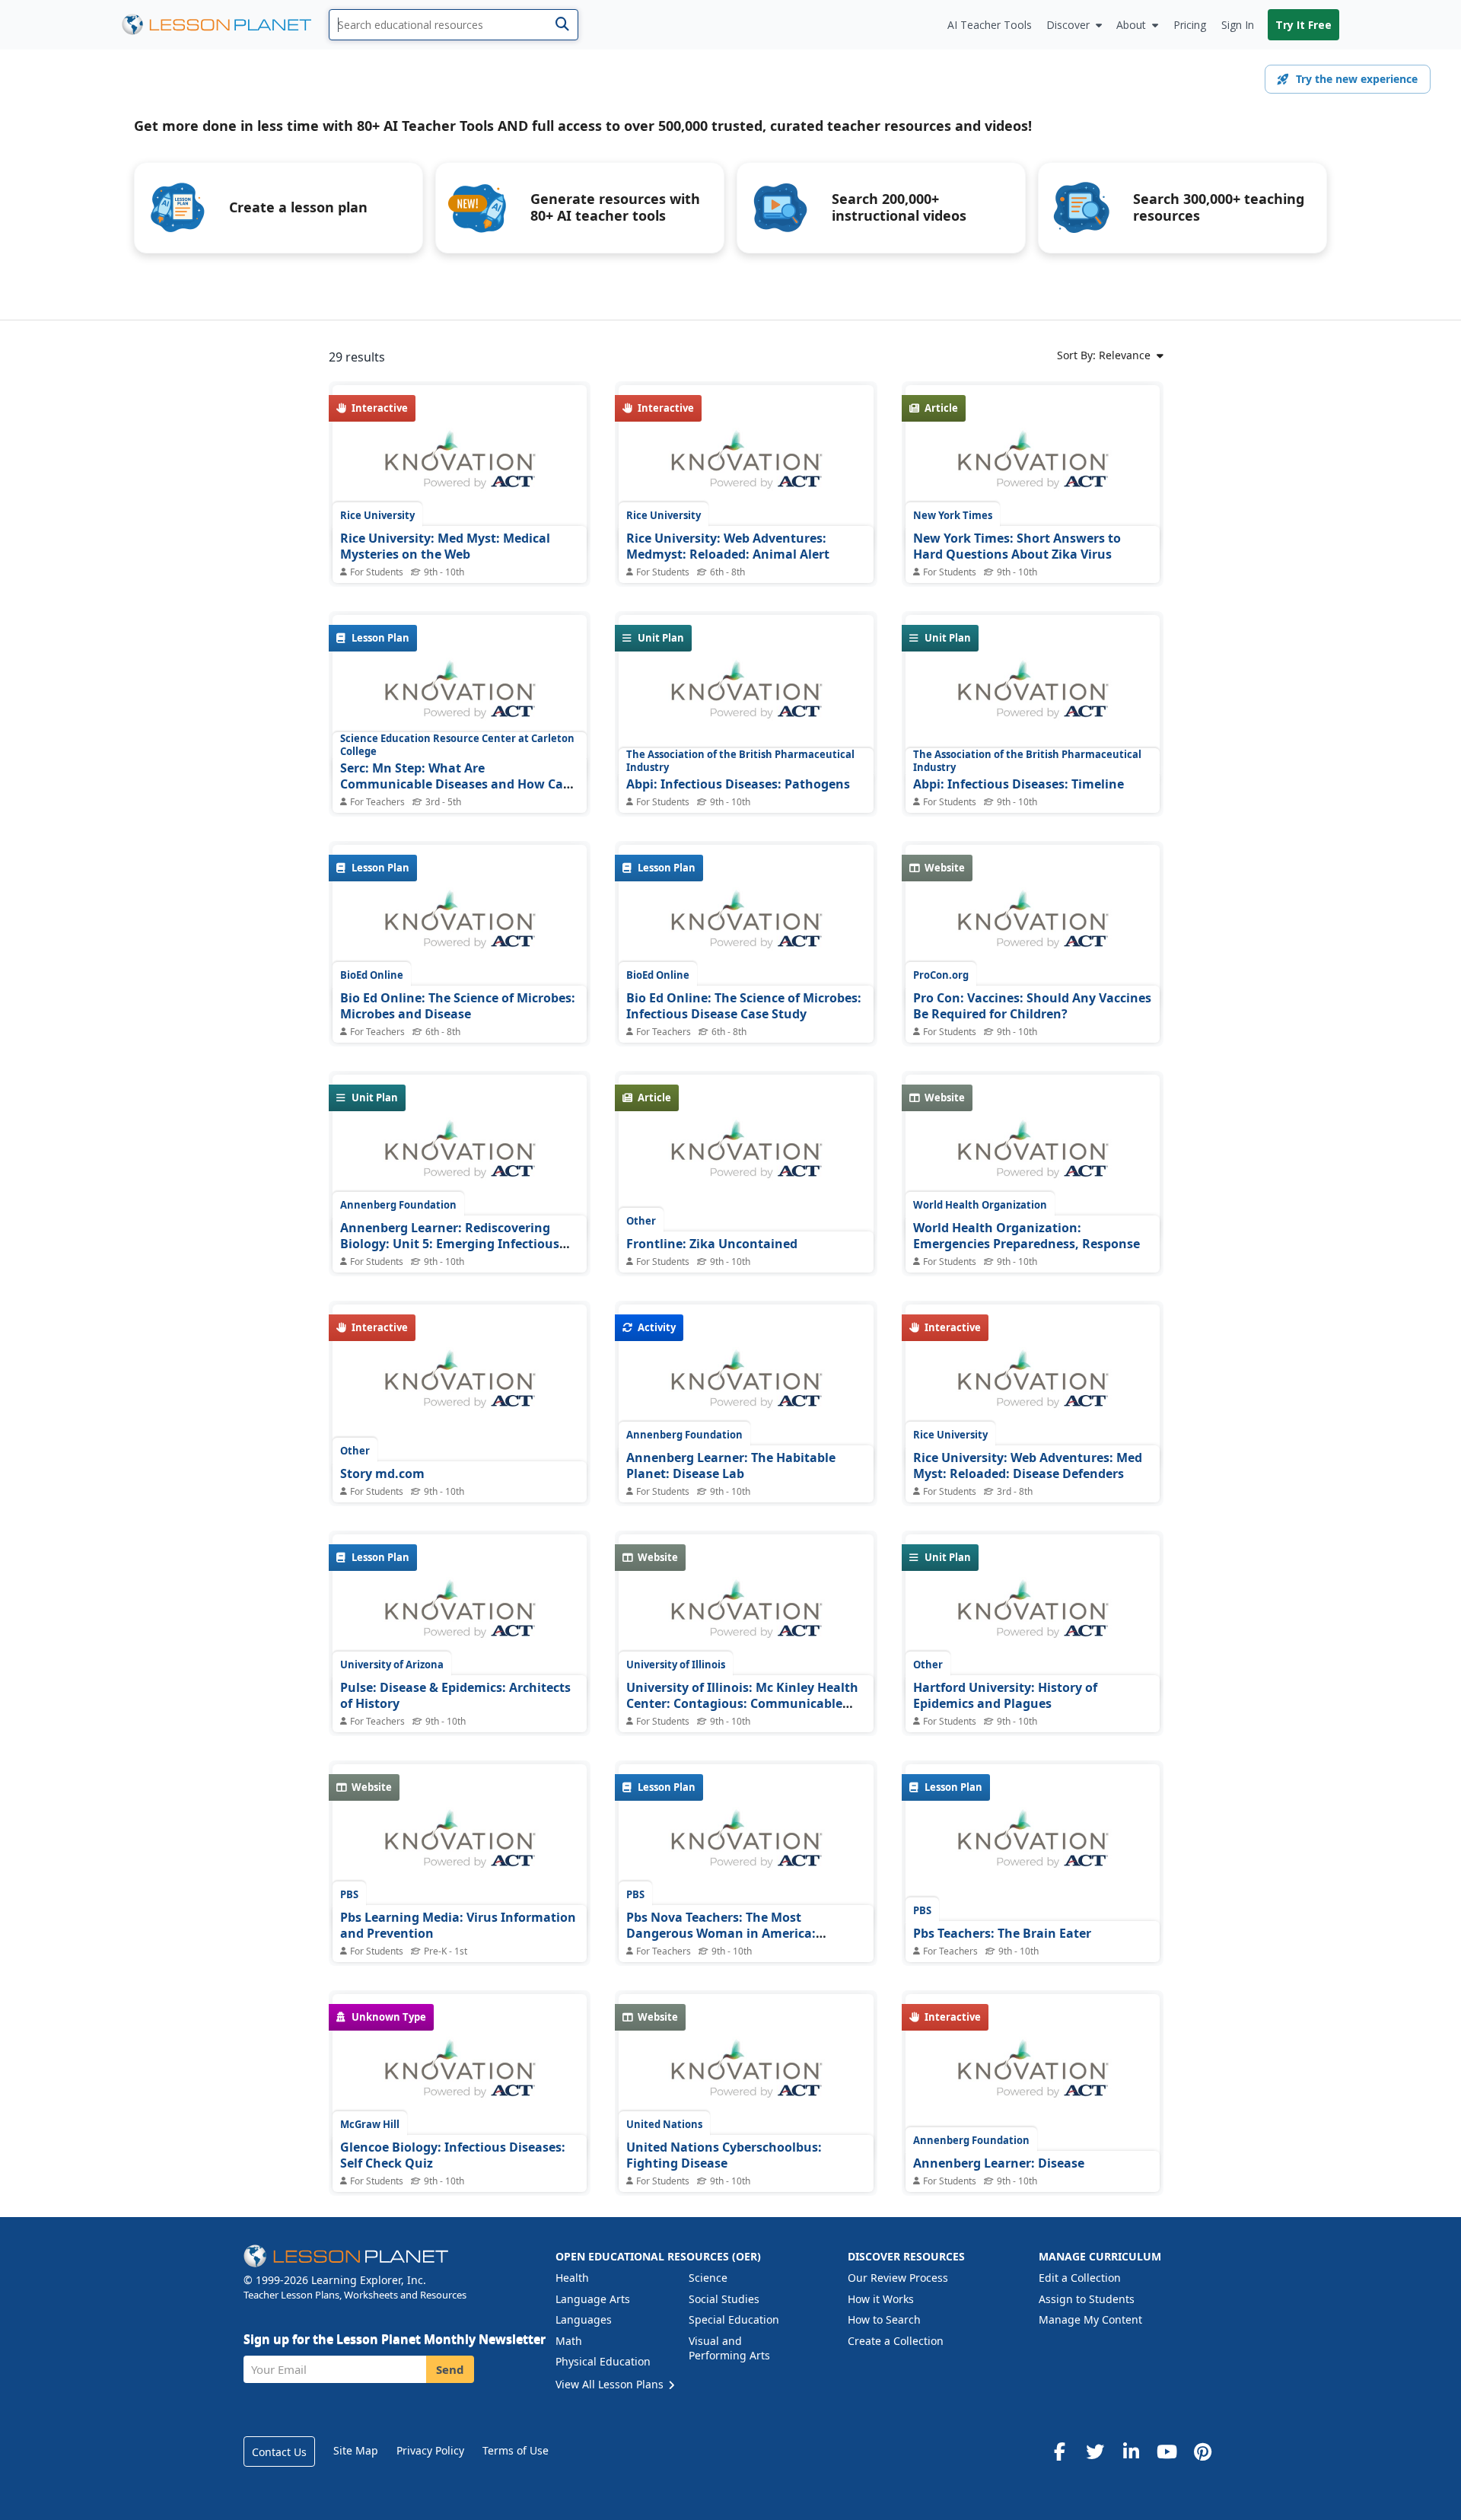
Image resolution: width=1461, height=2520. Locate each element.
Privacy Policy (430, 2450)
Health (572, 2278)
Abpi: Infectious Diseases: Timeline (1019, 784)
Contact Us (279, 2452)
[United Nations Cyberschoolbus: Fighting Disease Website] (746, 2077)
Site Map (356, 2450)
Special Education (734, 2319)
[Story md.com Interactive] (460, 1387)
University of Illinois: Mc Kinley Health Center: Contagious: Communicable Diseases (742, 1704)
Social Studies (724, 2299)
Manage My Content (1090, 2319)
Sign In (1238, 25)
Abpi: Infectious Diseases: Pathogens (738, 784)
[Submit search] (562, 25)
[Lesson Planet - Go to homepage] (225, 25)
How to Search (884, 2319)
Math (569, 2341)
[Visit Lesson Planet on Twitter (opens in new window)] (1095, 2452)
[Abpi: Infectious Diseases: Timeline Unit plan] (1033, 698)
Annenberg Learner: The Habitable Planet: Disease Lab (731, 1466)
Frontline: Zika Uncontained (712, 1244)
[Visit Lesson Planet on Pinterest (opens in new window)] (1202, 2452)
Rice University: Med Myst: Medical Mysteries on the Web (445, 546)
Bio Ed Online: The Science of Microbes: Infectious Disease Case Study (744, 1006)
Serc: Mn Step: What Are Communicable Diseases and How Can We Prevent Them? (456, 784)
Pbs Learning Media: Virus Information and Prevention (458, 1926)
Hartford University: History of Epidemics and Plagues (1005, 1696)
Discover (1068, 25)
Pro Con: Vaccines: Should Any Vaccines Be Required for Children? (1032, 1006)
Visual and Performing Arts (729, 2348)
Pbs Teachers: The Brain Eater (1002, 1933)
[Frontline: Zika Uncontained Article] (746, 1158)
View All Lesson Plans (611, 2384)
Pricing (1190, 25)
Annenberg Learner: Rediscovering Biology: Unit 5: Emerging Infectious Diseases (450, 1244)
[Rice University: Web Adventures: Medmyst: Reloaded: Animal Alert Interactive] (746, 468)
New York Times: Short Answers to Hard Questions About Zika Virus (1017, 546)
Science (708, 2278)
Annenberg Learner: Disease (999, 2163)
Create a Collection (896, 2341)
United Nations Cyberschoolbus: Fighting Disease (724, 2155)
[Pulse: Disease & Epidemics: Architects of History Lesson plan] (460, 1617)
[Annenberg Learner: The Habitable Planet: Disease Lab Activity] (746, 1387)
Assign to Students (1087, 2299)
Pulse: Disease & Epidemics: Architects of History (455, 1696)
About (1131, 25)
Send (450, 2369)
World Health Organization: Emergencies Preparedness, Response (1027, 1236)
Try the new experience (1357, 79)
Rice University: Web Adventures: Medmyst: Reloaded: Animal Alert (728, 546)
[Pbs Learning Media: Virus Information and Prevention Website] (460, 1847)
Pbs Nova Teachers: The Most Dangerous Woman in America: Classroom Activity (721, 1934)
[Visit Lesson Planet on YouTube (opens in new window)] (1167, 2452)
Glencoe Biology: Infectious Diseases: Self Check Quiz (453, 2155)
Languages (584, 2319)
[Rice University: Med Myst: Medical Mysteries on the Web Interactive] (460, 468)
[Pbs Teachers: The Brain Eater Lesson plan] (1033, 1847)
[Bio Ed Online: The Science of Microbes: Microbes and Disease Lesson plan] (460, 928)
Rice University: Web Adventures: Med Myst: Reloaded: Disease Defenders (1028, 1466)
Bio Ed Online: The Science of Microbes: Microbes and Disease (458, 1006)
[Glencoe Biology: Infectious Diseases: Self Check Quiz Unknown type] (460, 2077)
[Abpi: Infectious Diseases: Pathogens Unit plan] (746, 698)
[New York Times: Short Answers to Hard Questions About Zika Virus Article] (1033, 468)
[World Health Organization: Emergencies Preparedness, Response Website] (1033, 1158)
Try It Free (1303, 25)
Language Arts (593, 2299)
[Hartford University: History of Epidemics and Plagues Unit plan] (1033, 1617)
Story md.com (382, 1473)
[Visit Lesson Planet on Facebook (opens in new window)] (1059, 2452)
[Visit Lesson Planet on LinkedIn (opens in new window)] (1131, 2452)
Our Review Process (898, 2278)
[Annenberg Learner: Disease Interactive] (1033, 2077)
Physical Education (603, 2361)
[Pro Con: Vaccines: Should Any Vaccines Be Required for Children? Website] (1033, 928)
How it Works (881, 2299)
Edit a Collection (1080, 2278)
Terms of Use (516, 2450)
